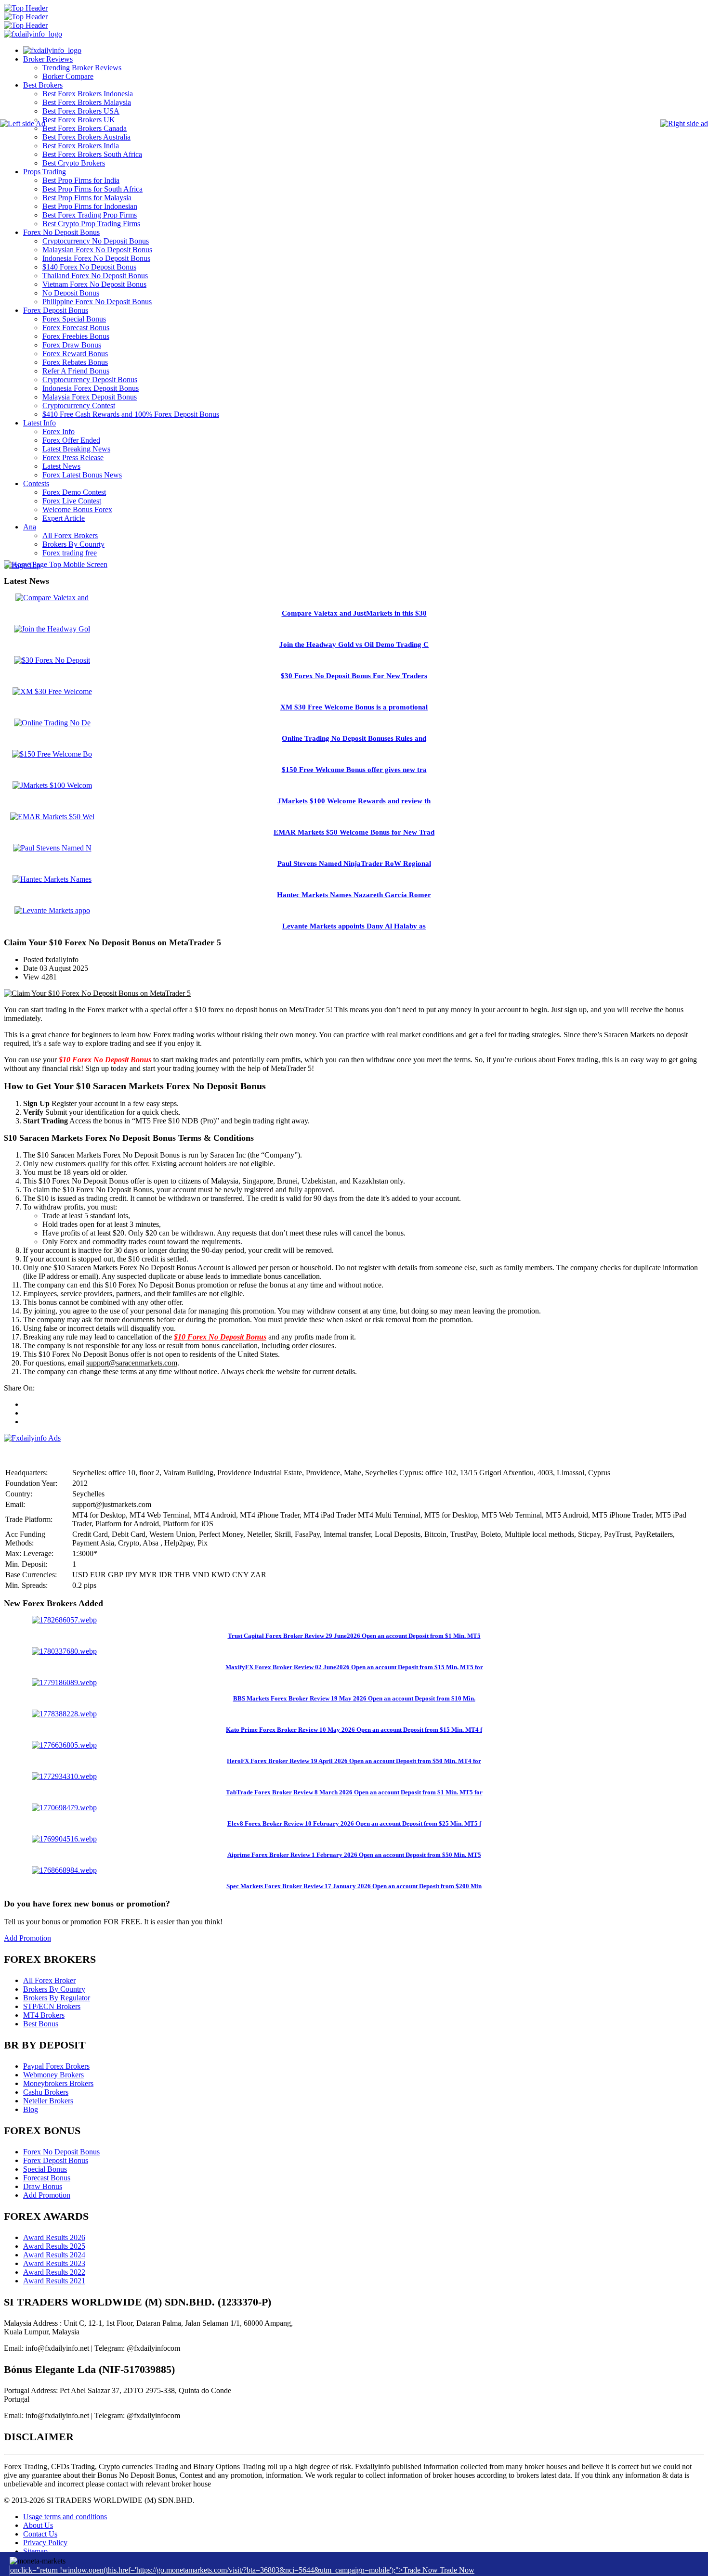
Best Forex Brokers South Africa (92, 154)
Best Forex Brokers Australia (86, 137)
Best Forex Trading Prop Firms (90, 215)
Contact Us (40, 2534)
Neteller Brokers (48, 2101)
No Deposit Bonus (71, 293)
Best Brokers (43, 85)
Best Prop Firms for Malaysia (87, 198)
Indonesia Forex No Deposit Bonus (96, 258)
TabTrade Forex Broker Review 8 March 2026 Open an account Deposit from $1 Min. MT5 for (354, 1792)
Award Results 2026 (54, 2237)
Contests (36, 483)
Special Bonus (45, 2169)
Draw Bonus (43, 2186)
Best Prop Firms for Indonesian (90, 206)
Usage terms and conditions (65, 2517)
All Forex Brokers (70, 535)
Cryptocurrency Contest (79, 406)
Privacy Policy (45, 2543)
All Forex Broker (49, 1980)
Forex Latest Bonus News (82, 475)
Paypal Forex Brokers (56, 2066)
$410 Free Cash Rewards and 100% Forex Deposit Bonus (131, 414)
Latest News (61, 466)
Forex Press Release (73, 457)
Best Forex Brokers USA (81, 111)
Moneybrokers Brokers (58, 2083)
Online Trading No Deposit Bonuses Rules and (354, 738)
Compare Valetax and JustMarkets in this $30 (354, 613)
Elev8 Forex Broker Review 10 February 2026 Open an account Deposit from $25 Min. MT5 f (354, 1823)
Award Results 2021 (54, 2281)
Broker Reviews (48, 59)
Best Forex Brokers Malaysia (87, 102)
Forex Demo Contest (74, 492)
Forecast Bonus (47, 2178)
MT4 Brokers (44, 2015)
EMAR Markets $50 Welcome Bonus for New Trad (354, 832)
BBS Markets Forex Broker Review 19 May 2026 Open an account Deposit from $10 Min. (354, 1698)
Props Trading (45, 172)
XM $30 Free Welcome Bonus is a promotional (354, 707)
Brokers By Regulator (57, 1998)
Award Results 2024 (54, 2255)
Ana (30, 527)
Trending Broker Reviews (82, 68)
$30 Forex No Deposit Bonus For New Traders (354, 676)
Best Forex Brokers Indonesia (88, 94)
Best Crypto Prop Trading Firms (91, 224)
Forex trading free (70, 553)
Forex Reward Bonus (75, 354)
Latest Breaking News (76, 449)
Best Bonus (41, 2024)
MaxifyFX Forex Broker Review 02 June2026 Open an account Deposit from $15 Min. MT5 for (354, 1667)
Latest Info (39, 423)
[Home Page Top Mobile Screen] (56, 564)
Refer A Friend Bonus (76, 371)
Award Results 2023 (54, 2263)
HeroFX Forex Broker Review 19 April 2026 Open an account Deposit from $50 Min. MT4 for (354, 1761)
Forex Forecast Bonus (76, 328)
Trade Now (457, 2570)
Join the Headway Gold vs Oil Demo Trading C (354, 644)
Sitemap (35, 2551)
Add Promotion (27, 1938)
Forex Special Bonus (74, 319)
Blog (31, 2109)
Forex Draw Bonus (72, 345)
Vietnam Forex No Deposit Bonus (94, 284)
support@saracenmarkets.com (132, 1363)
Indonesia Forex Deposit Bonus (91, 388)
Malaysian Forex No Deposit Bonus (97, 250)
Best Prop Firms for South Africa (92, 189)
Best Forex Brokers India (81, 146)
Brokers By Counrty (73, 544)
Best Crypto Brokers (74, 163)
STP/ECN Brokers (52, 2006)
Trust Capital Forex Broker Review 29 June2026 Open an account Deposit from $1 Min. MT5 (354, 1636)
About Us (38, 2525)
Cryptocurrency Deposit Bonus (90, 380)
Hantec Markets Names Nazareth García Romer (354, 895)
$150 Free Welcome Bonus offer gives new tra (354, 770)
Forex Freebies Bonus (76, 336)
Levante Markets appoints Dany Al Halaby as (354, 926)
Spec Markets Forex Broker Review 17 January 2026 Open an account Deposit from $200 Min (354, 1886)
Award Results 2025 (54, 2246)
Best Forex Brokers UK (79, 120)
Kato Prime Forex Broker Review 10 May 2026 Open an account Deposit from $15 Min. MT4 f (354, 1730)
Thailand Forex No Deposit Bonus (95, 276)
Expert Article (64, 518)
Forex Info (59, 431)
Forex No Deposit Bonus (61, 232)
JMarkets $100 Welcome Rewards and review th (354, 801)
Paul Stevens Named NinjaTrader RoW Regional (354, 863)
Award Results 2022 (54, 2272)
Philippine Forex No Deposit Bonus (97, 302)
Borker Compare (68, 76)
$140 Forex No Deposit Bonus (89, 267)
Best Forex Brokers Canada (85, 128)
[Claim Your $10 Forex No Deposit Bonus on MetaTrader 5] (97, 993)
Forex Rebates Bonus (75, 362)
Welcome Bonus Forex (77, 509)
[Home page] (52, 50)
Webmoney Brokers (53, 2075)
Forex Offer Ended (71, 440)
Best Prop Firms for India (81, 180)
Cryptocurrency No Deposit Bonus (96, 241)
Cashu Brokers (46, 2092)
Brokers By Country (54, 1989)
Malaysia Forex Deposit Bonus (90, 397)
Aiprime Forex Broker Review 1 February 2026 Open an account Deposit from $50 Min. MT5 (354, 1855)
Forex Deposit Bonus (56, 310)
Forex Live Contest (72, 501)
